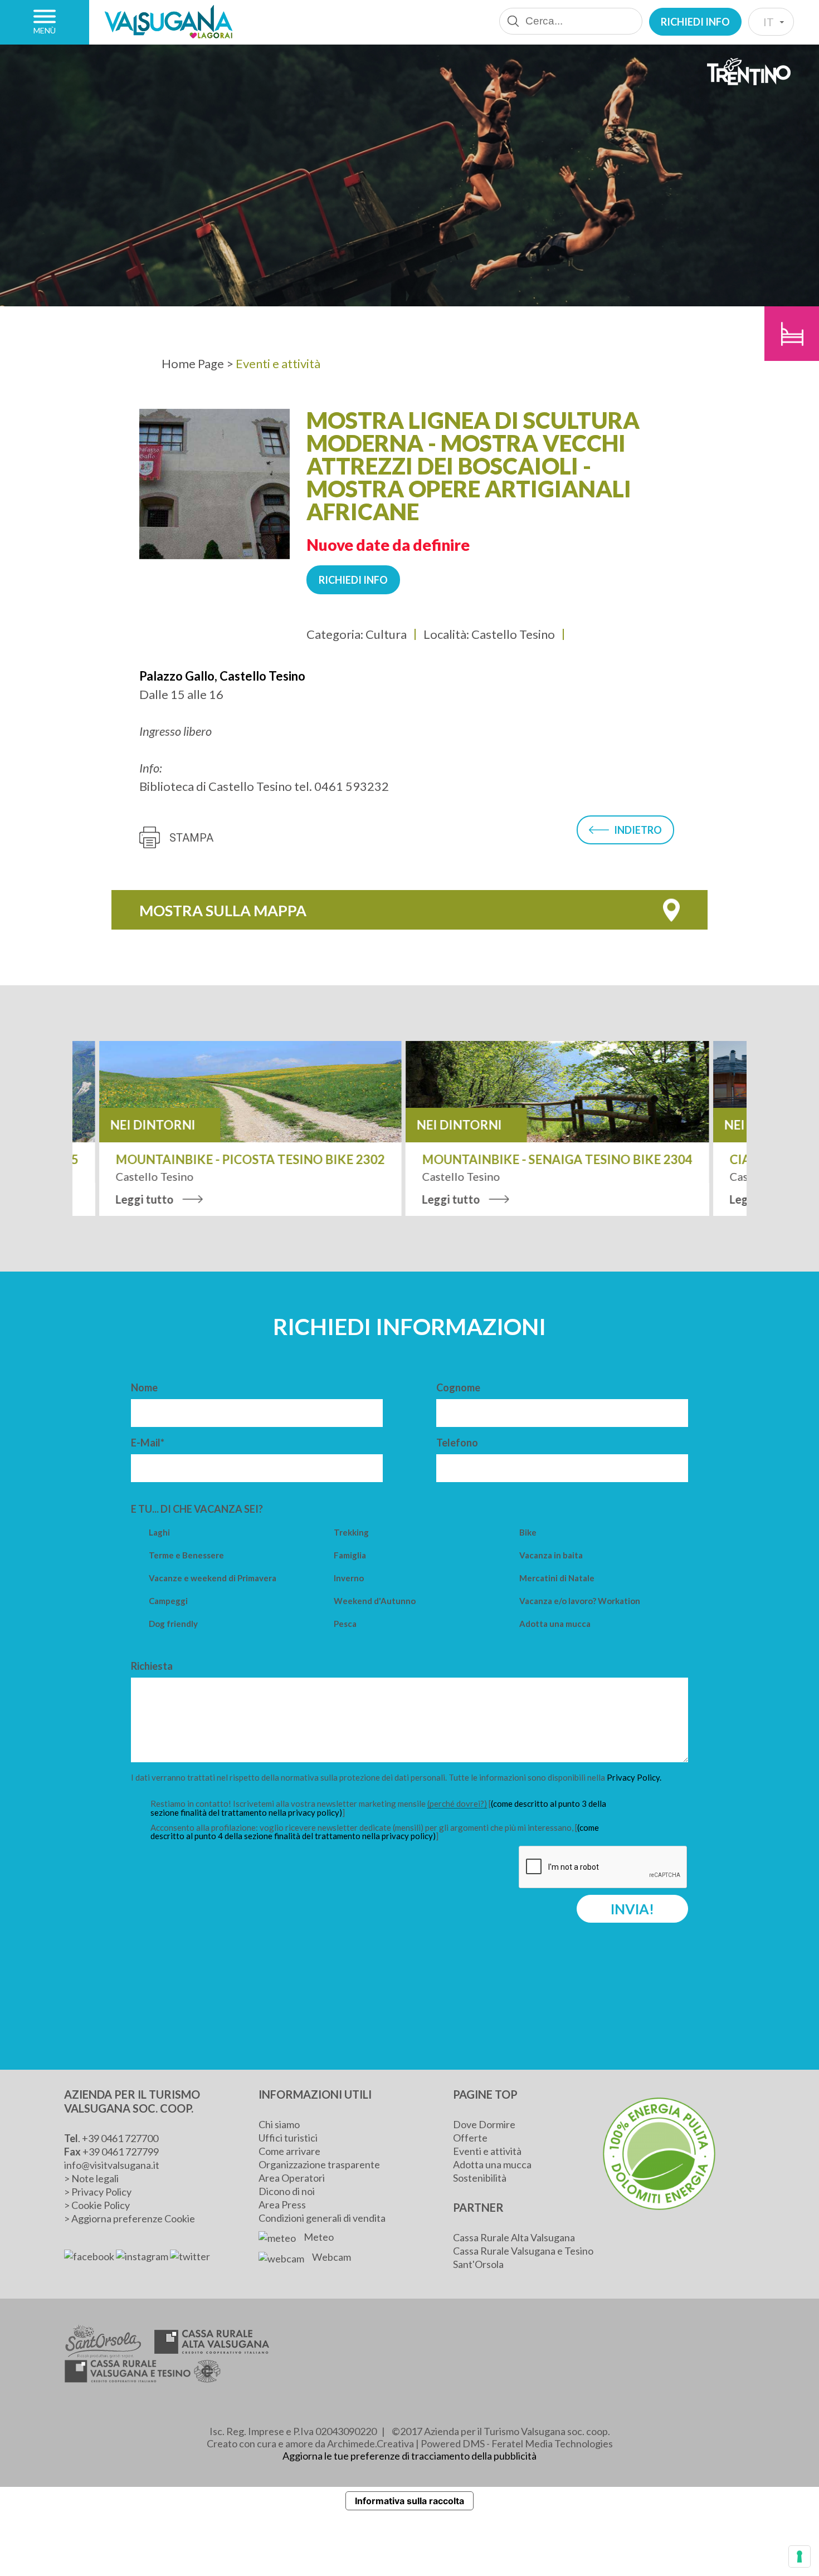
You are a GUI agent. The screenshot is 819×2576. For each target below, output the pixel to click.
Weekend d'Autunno (375, 1601)
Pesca (345, 1624)
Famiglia (350, 1555)
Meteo (318, 2237)
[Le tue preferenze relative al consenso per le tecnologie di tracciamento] (799, 2557)
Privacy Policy (101, 2192)
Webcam (331, 2257)
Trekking (351, 1533)
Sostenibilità (480, 2178)
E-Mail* (148, 1443)
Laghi (159, 1533)
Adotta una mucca (555, 1624)
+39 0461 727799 (121, 2152)
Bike (528, 1533)
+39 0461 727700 (120, 2138)
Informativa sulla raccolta (409, 2501)
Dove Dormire (484, 2124)
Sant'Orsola (478, 2264)
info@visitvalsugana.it (112, 2165)
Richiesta (152, 1666)
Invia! (632, 1909)
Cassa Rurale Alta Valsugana (514, 2237)
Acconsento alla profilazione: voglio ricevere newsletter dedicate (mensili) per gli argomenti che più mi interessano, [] (375, 1832)
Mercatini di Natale (557, 1578)
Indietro (638, 830)
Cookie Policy (101, 2205)
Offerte (470, 2138)
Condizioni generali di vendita (322, 2218)
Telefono (457, 1443)
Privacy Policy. (634, 1777)
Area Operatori (292, 2178)
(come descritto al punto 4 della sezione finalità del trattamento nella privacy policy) (375, 1832)
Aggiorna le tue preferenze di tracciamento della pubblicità (409, 2456)
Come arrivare (289, 2151)
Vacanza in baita (551, 1555)
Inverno (349, 1578)
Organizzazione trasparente (319, 2164)
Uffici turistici (288, 2138)
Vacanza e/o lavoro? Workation (580, 1601)
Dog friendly (173, 1624)
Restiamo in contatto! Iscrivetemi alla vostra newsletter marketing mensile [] (379, 1808)
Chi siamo (279, 2124)
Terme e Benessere (186, 1555)
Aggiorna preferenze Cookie (133, 2218)
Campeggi (168, 1601)
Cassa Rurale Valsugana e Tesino (523, 2251)
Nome (144, 1387)
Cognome (458, 1387)
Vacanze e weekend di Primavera (213, 1578)
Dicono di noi (287, 2191)
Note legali (95, 2178)
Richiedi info (695, 22)
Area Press (282, 2204)
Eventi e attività (487, 2151)
